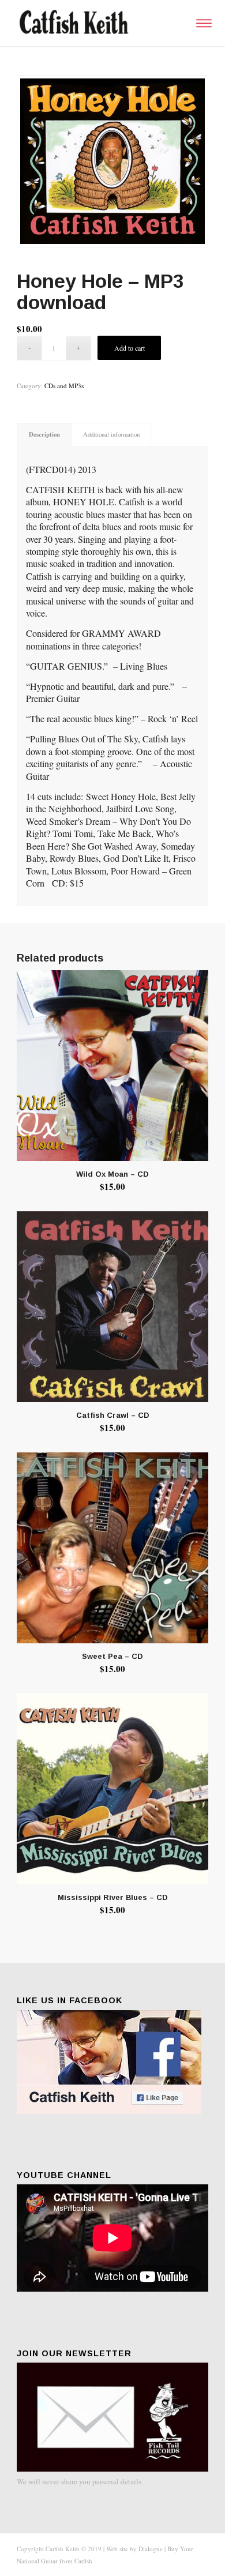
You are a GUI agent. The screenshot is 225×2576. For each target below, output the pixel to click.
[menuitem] (202, 23)
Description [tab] (44, 434)
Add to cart (130, 348)
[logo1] (93, 23)
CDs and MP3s (64, 386)
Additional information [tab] (111, 434)
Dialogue (151, 2549)
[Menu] (202, 23)
